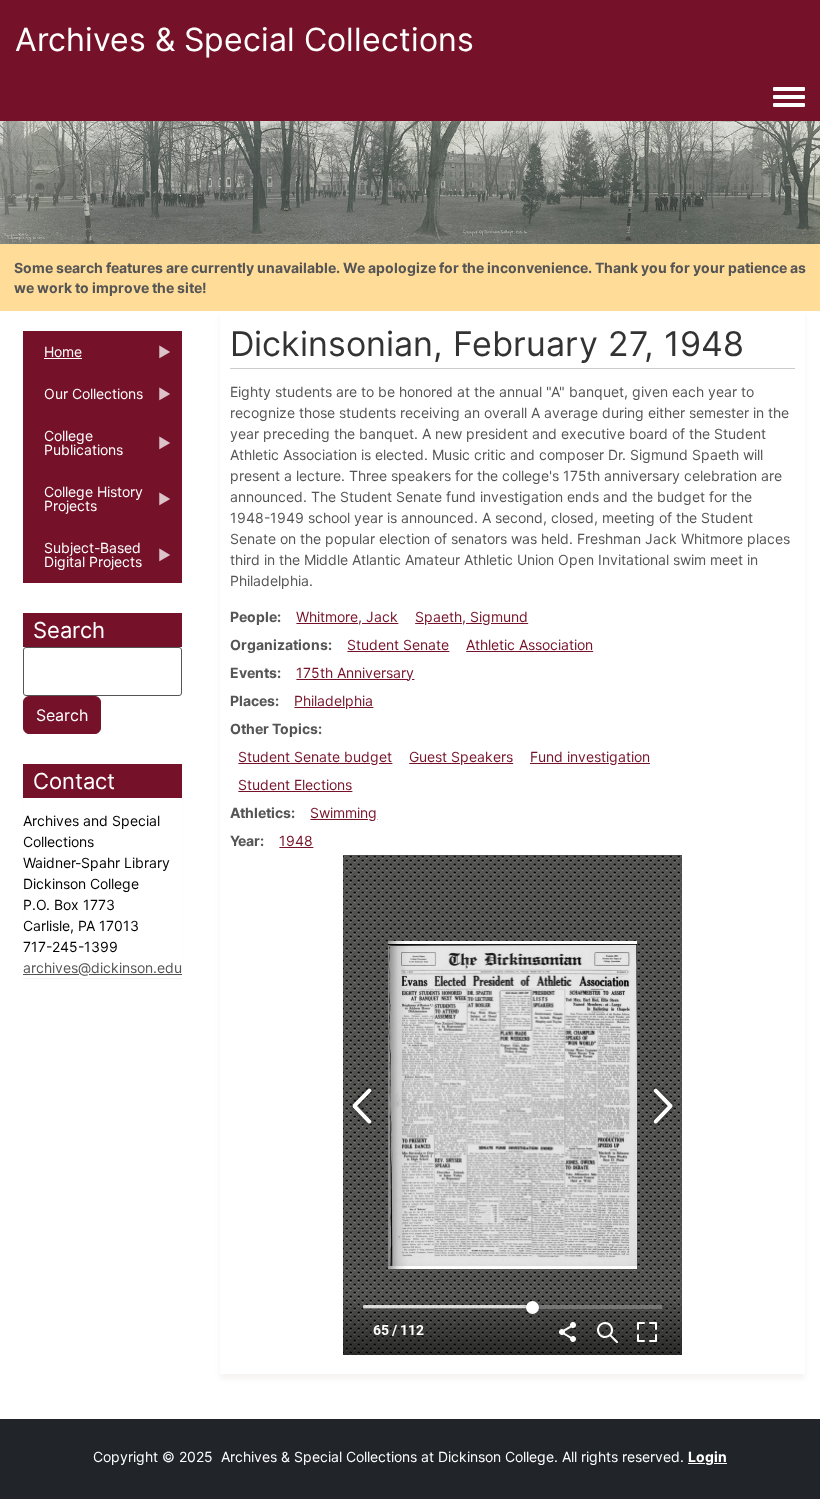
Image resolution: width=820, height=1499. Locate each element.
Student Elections (295, 784)
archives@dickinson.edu (102, 967)
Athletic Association (529, 644)
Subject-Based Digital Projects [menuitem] (82, 561)
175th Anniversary (355, 672)
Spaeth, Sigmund (471, 616)
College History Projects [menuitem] (83, 505)
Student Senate (398, 644)
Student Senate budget (315, 756)
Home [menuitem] (52, 358)
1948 (296, 840)
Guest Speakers (461, 756)
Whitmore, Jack (347, 616)
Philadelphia (333, 700)
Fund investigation (590, 756)
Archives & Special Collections (244, 39)
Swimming (343, 812)
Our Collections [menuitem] (83, 400)
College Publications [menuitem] (73, 449)
